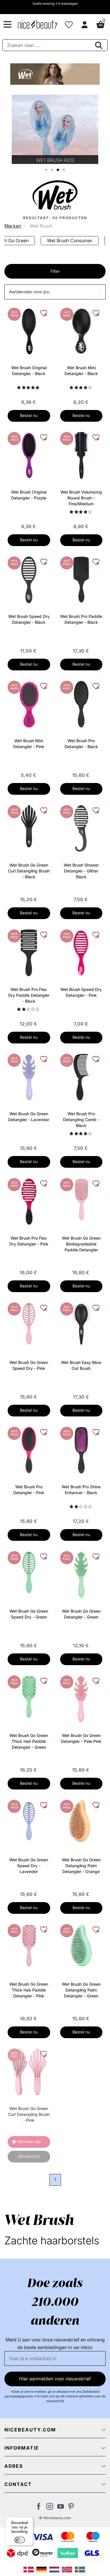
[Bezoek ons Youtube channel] (61, 2508)
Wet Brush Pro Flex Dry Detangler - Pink (29, 1241)
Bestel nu (29, 415)
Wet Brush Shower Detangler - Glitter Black (81, 871)
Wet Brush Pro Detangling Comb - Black (81, 1120)
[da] (30, 2569)
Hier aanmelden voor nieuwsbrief (55, 2379)
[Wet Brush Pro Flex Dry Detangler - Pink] (29, 1201)
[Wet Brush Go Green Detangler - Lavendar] (29, 1077)
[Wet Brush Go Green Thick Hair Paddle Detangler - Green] (29, 1696)
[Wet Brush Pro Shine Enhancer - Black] (81, 1450)
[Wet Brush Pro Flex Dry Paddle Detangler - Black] (29, 952)
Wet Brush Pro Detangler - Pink (29, 1490)
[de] (43, 2569)
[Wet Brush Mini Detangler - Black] (81, 331)
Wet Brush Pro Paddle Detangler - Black (81, 619)
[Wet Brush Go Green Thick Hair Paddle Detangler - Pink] (29, 1945)
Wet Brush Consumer (70, 240)
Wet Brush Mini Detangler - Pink (29, 744)
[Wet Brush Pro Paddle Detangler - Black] (81, 579)
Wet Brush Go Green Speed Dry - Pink (29, 1365)
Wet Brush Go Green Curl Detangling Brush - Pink (29, 2114)
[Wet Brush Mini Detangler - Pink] (29, 704)
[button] (55, 292)
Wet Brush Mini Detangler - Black (81, 371)
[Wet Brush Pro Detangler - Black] (81, 704)
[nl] (56, 2569)
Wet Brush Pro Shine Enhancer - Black (81, 1490)
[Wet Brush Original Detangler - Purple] (29, 455)
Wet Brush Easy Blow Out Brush (81, 1365)
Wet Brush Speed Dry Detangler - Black (29, 619)
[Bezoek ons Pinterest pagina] (71, 2508)
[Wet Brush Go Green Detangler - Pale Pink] (81, 1698)
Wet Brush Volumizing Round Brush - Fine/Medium (81, 498)
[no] (68, 2569)
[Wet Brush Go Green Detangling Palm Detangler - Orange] (81, 1820)
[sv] (81, 2569)
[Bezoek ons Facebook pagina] (39, 2508)
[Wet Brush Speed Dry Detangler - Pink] (81, 952)
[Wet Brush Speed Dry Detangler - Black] (29, 579)
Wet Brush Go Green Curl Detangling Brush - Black (29, 871)
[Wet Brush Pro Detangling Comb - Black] (81, 1077)
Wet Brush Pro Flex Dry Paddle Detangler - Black (29, 995)
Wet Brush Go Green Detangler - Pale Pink (81, 1738)
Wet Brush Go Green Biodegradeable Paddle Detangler (81, 1244)
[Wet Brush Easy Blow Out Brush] (81, 1323)
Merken (13, 226)
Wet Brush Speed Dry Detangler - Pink (81, 992)
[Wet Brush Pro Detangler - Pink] (29, 1450)
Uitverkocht (29, 2156)
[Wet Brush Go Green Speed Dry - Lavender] (29, 1820)
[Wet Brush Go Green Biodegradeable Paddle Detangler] (81, 1199)
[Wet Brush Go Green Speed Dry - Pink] (29, 1323)
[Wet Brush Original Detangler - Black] (29, 331)
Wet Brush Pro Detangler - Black (81, 744)
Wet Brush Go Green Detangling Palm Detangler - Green (81, 1990)
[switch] (20, 2540)
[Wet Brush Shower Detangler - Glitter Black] (81, 828)
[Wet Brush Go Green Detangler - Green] (81, 1574)
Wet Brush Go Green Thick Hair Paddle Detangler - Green (29, 1741)
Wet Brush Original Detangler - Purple (29, 495)
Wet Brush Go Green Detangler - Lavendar (29, 1117)
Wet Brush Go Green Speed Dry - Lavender (29, 1866)
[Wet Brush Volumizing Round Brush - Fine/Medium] (81, 455)
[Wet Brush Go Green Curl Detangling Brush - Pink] (29, 2071)
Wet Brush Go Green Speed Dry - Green (29, 1614)
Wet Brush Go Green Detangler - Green (81, 1614)
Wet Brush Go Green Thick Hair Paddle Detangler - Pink (29, 1990)
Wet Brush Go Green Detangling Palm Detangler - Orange (81, 1866)
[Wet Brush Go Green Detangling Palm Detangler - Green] (81, 1945)
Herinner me (29, 2142)
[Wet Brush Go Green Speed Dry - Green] (29, 1572)
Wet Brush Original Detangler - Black (29, 371)
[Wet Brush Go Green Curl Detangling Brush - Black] (29, 826)
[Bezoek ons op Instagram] (50, 2508)
